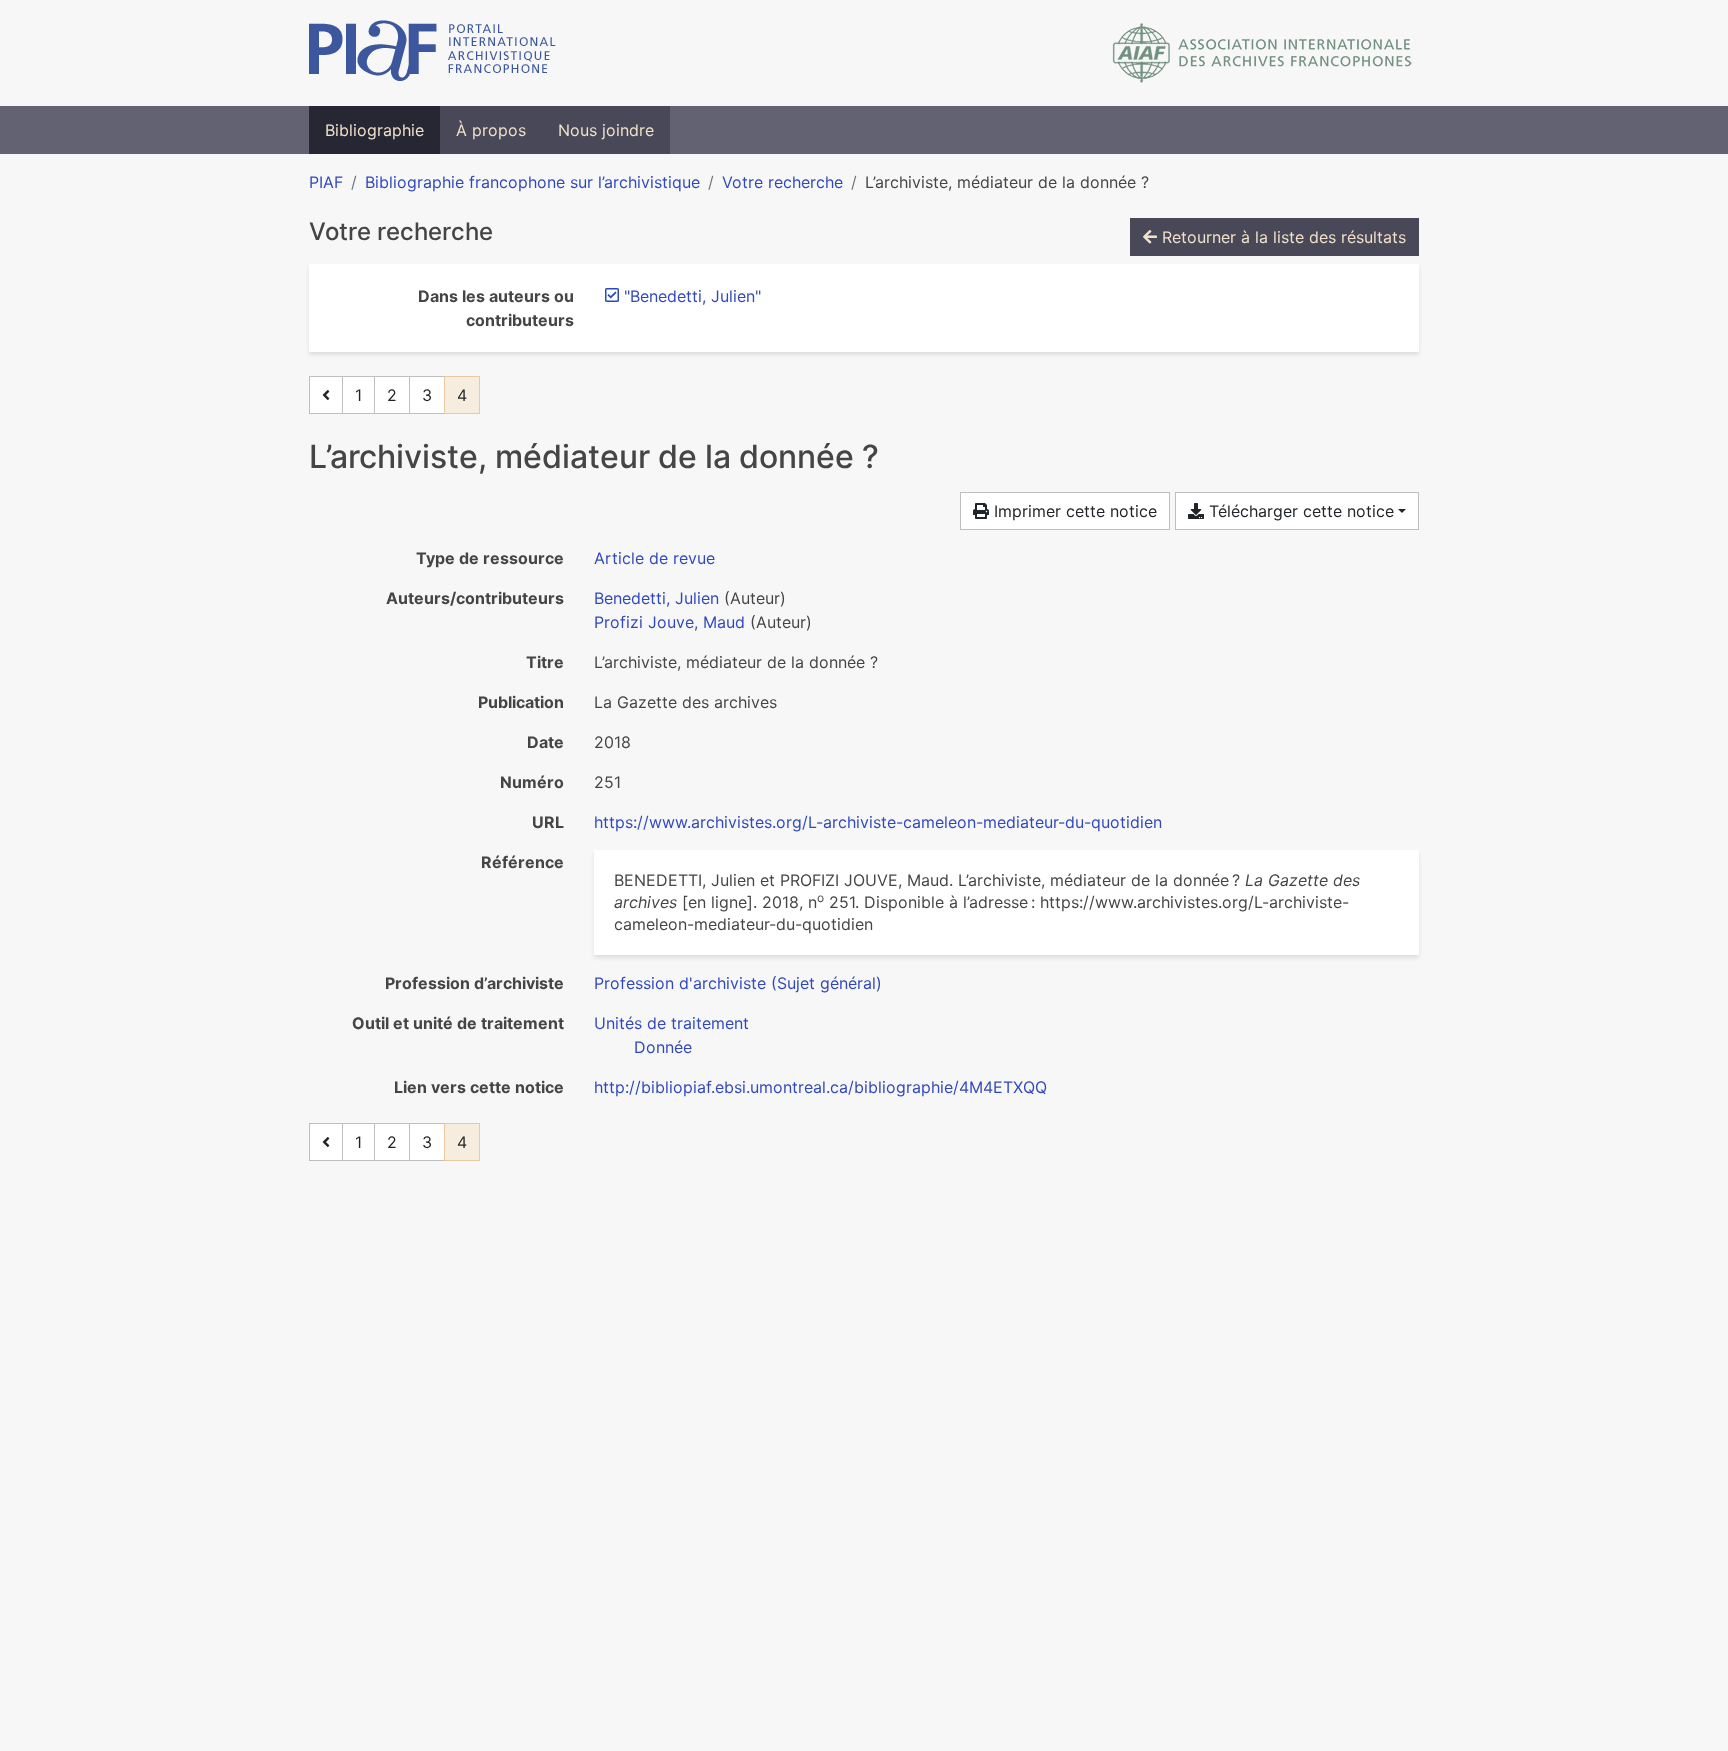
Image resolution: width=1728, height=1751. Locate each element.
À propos (491, 130)
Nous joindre (606, 130)
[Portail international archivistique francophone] (432, 53)
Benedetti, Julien (656, 598)
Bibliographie (374, 130)
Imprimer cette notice (1073, 511)
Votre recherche (782, 182)
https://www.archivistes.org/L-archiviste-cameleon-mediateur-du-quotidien (878, 822)
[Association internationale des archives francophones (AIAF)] (1262, 53)
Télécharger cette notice (1299, 511)
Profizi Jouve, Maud (669, 622)
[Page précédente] (326, 395)
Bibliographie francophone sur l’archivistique (532, 182)
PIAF (326, 182)
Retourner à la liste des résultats (1281, 237)
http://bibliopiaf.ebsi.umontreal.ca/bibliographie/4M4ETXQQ (820, 1087)
